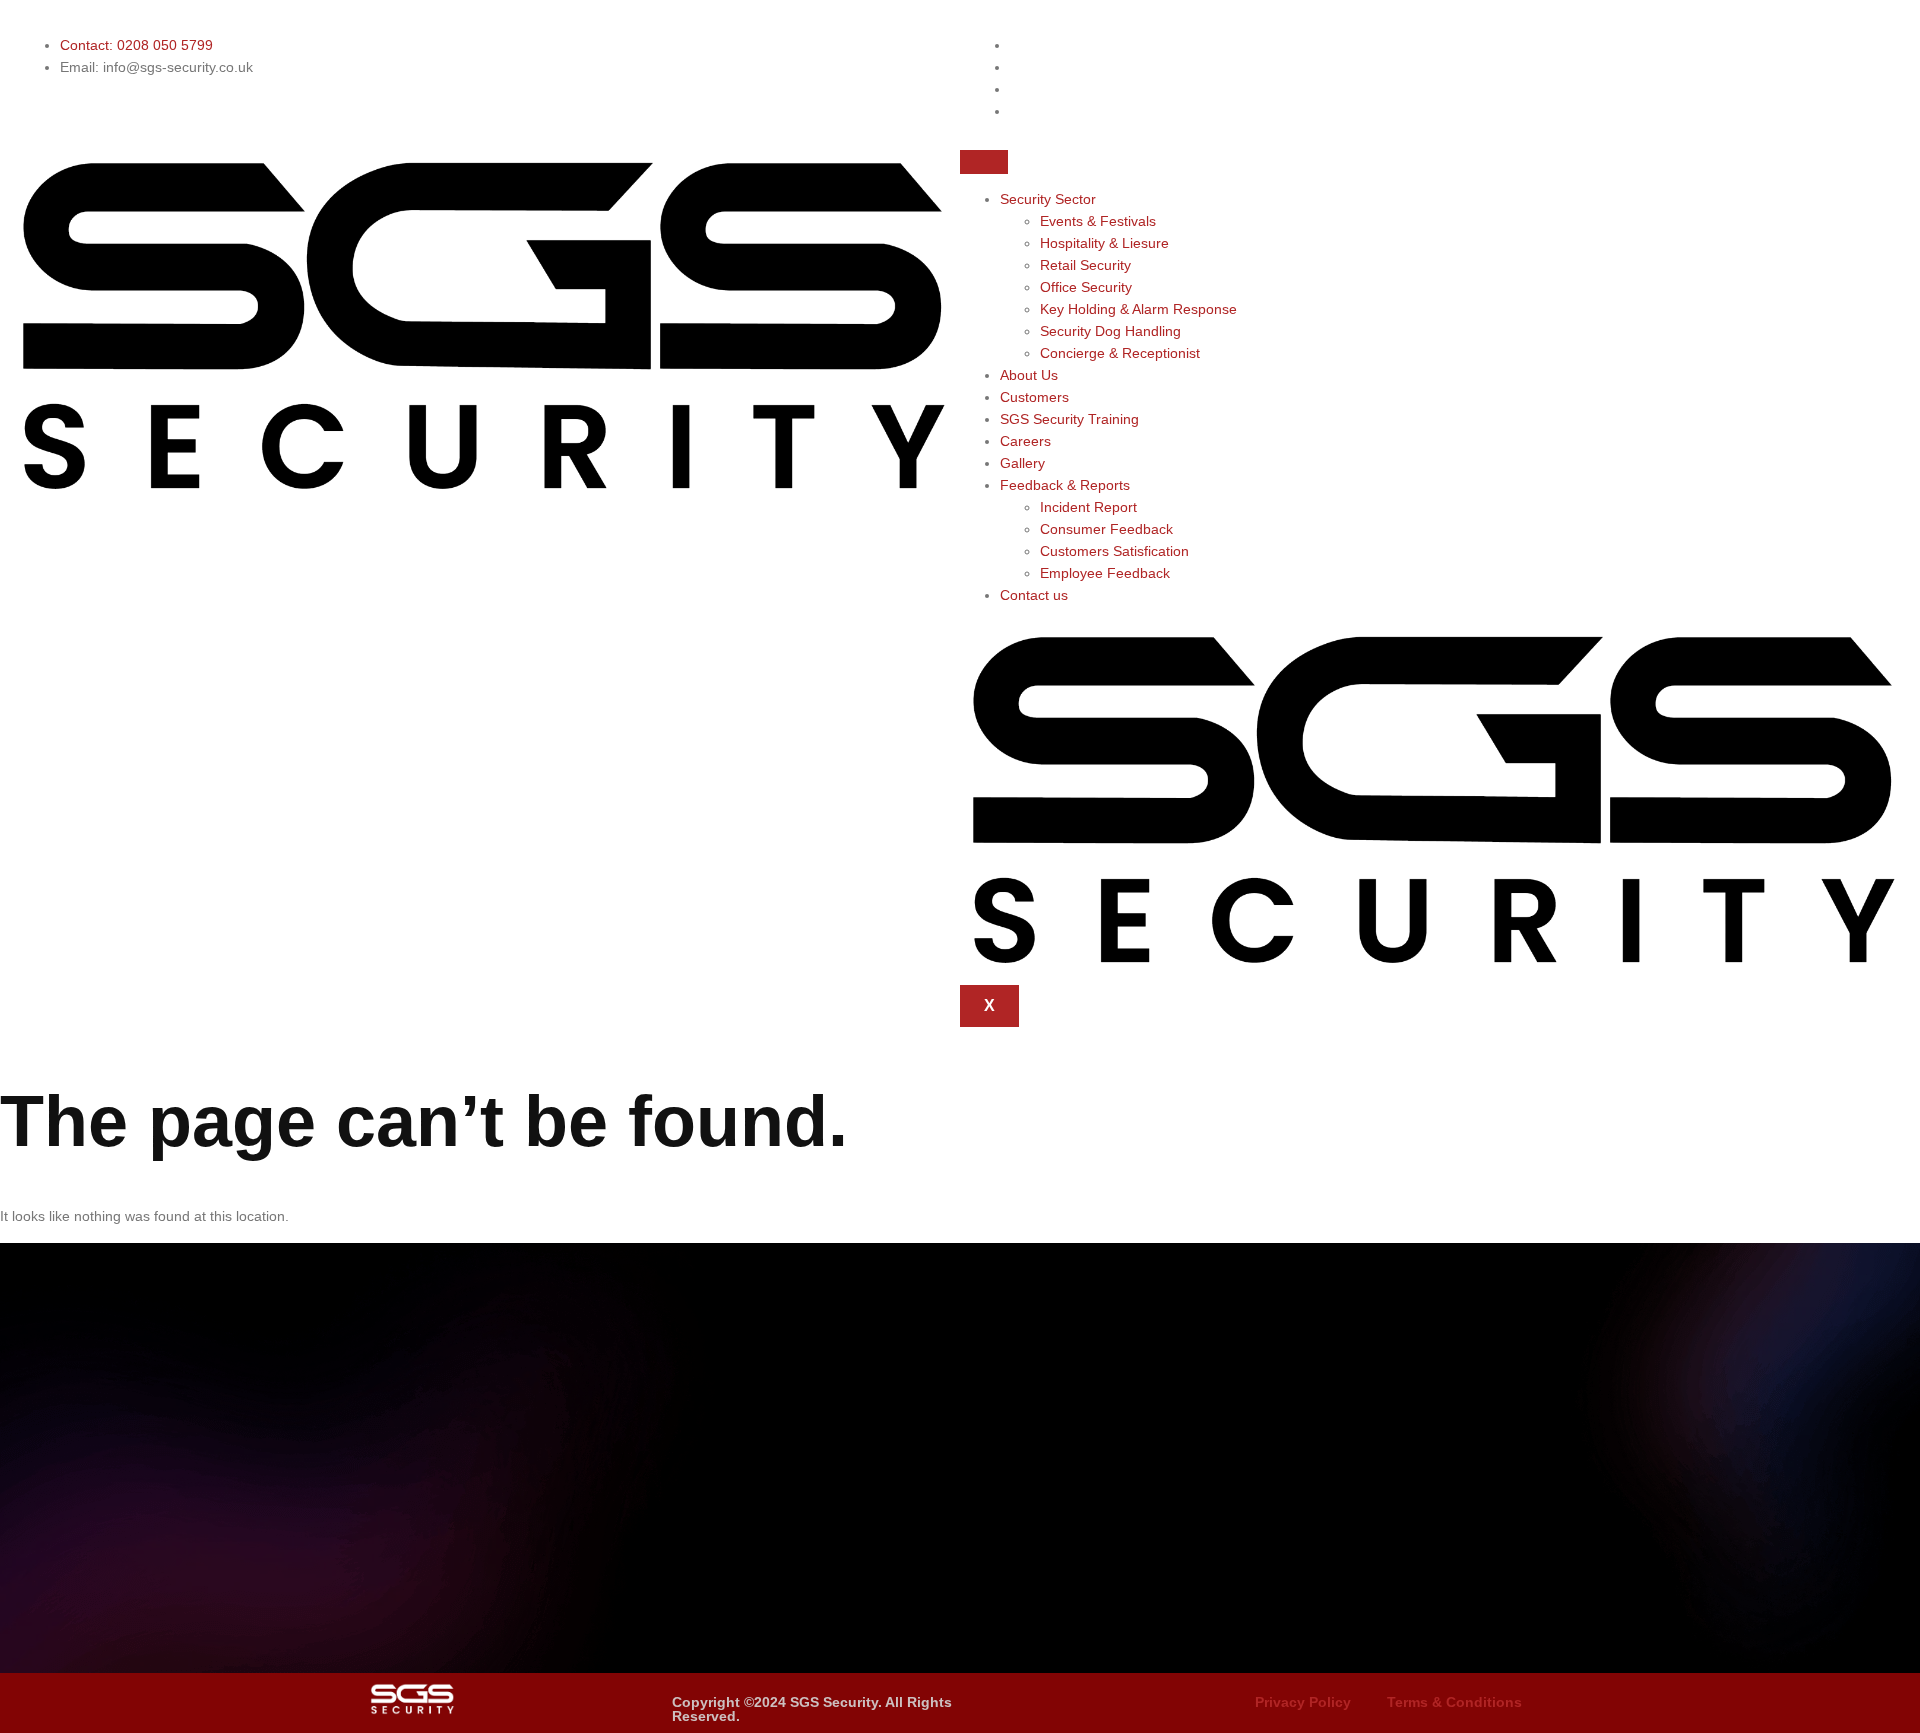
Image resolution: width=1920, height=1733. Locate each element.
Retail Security (1085, 265)
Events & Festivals (1098, 221)
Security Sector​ (1048, 199)
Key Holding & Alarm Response (1138, 309)
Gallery (1022, 463)
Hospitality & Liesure (1104, 243)
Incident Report (1088, 507)
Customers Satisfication (1114, 551)
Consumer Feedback (1106, 529)
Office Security (1086, 287)
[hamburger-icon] (984, 162)
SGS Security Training (1069, 419)
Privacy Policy (1303, 1702)
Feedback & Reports (1065, 485)
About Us (1029, 375)
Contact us (1034, 595)
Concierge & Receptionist (1120, 353)
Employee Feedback (1105, 573)
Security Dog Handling (1110, 331)
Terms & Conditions (1454, 1702)
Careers (1025, 441)
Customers (1034, 397)
